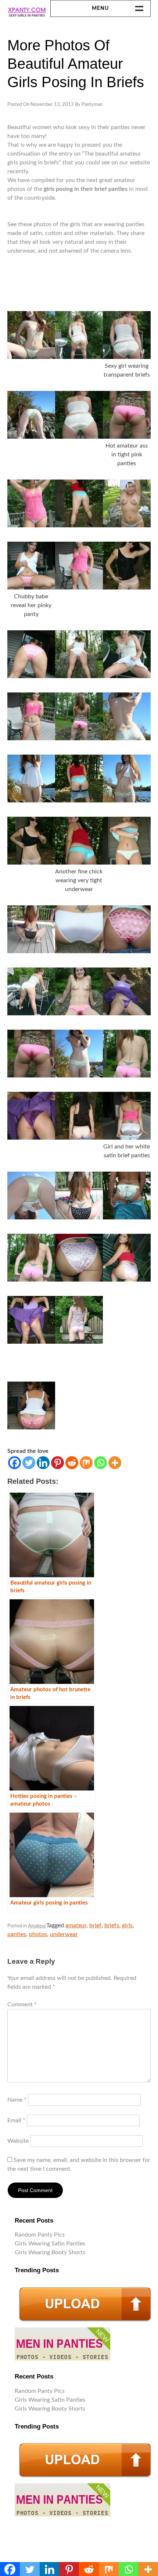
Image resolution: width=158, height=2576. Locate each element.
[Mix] (86, 1463)
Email (16, 2120)
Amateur (37, 1926)
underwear (64, 1934)
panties (17, 1934)
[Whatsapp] (100, 1463)
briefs (112, 1925)
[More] (115, 1463)
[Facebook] (15, 1463)
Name (17, 2100)
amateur (76, 1925)
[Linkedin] (43, 1463)
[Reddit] (72, 1463)
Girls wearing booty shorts (50, 2252)
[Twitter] (29, 1463)
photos (38, 1934)
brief (95, 1925)
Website (18, 2141)
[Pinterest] (58, 1463)
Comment (22, 2005)
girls (127, 1925)
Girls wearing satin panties (50, 2244)
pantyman (92, 105)
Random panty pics (40, 2235)
